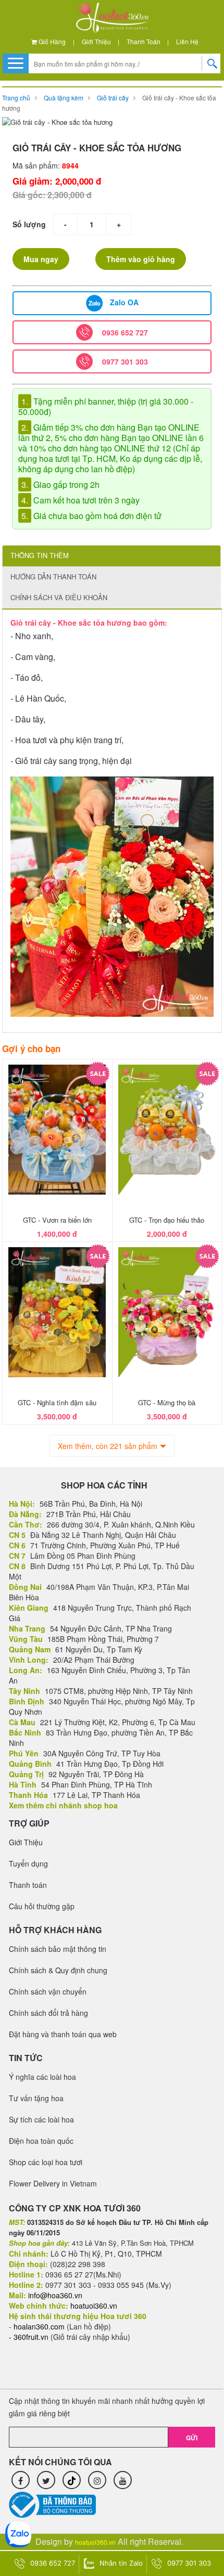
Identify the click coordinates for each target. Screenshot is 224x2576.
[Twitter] (46, 2480)
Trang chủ (16, 98)
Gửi (192, 2438)
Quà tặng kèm (64, 98)
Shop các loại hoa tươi (46, 2162)
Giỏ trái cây (113, 98)
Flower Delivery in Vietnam (53, 2183)
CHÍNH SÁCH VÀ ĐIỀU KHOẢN (59, 597)
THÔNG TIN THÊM (40, 555)
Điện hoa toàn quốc (41, 2141)
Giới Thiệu (96, 41)
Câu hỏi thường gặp (42, 1906)
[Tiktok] (72, 2480)
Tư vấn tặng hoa (36, 2098)
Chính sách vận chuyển (48, 1991)
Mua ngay (41, 259)
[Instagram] (97, 2480)
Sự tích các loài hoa (41, 2119)
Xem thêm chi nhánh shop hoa (63, 1805)
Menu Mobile (16, 63)
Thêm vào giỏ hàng (141, 259)
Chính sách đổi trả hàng (48, 2013)
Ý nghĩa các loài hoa (42, 2077)
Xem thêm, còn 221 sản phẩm (108, 1446)
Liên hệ (187, 41)
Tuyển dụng (28, 1863)
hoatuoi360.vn (95, 2542)
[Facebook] (21, 2480)
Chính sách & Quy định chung (58, 1970)
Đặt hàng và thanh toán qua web (63, 2034)
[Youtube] (123, 2480)
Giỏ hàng (51, 41)
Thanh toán (144, 41)
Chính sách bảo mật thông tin (58, 1949)
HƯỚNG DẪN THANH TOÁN (53, 577)
